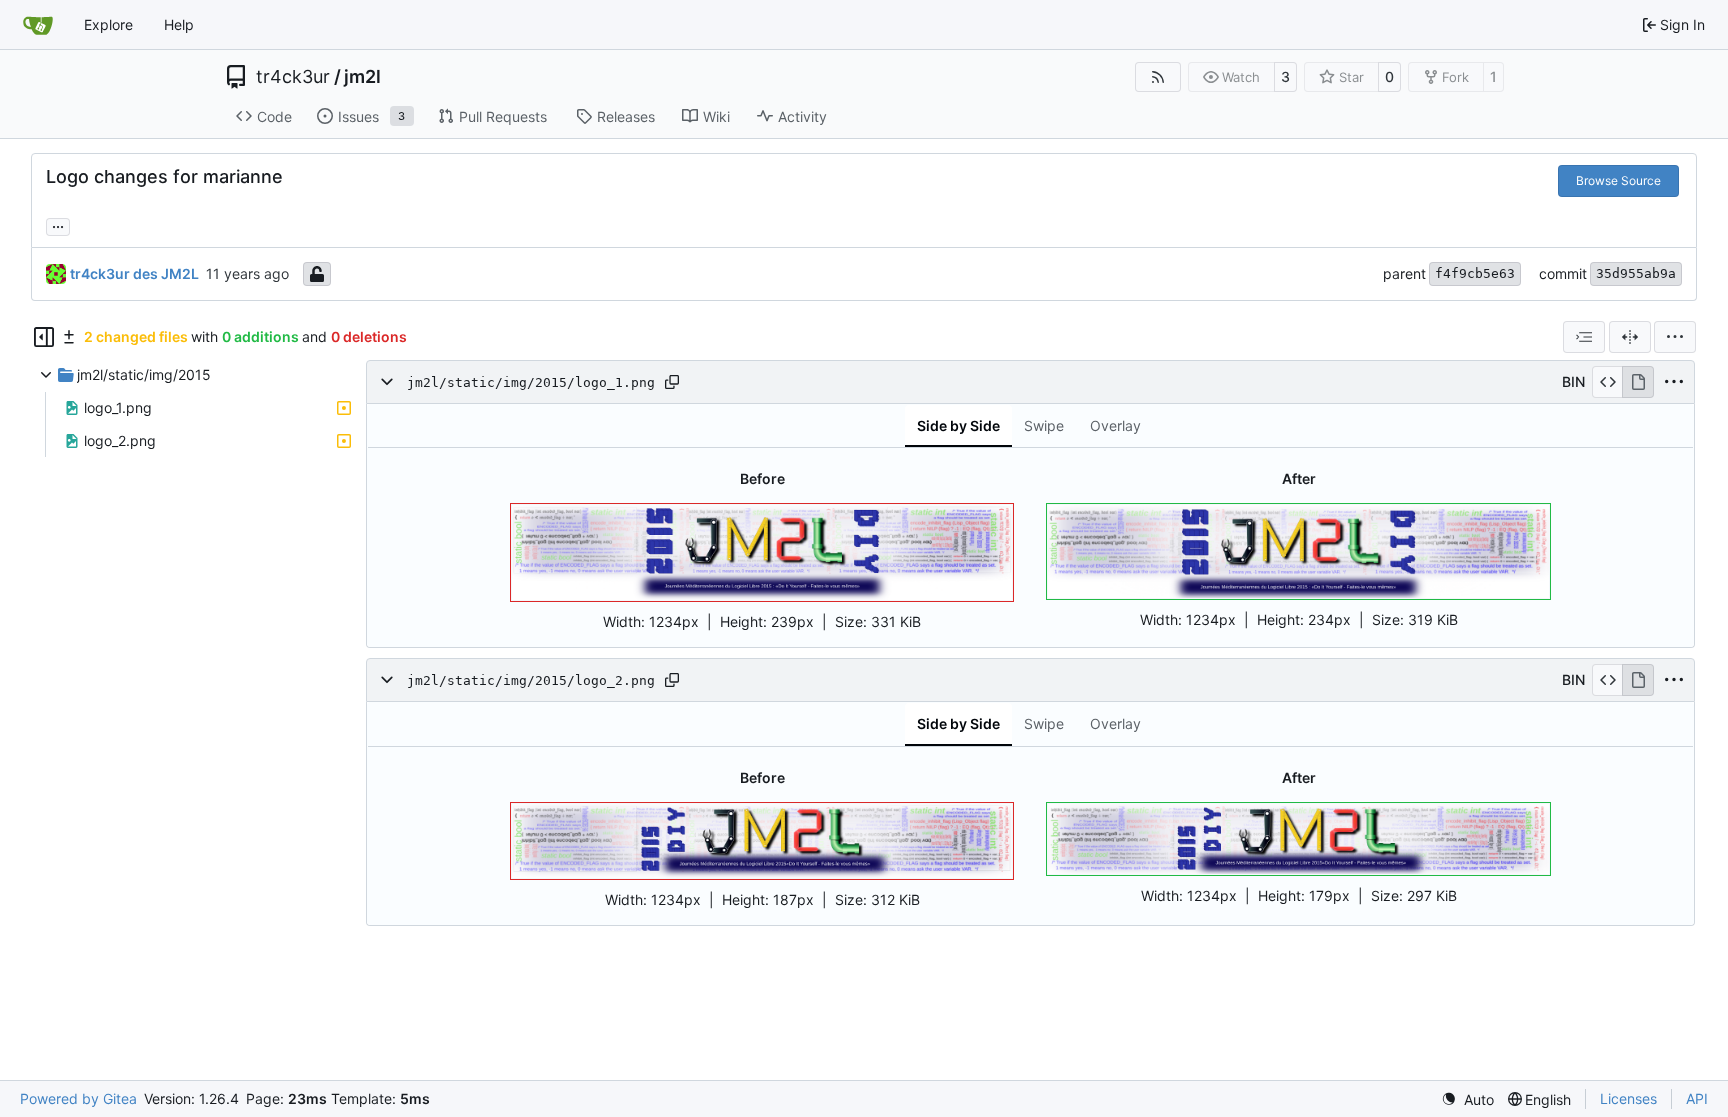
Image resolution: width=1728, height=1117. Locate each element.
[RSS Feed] (1158, 77)
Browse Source (1618, 180)
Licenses (1628, 1098)
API (1697, 1098)
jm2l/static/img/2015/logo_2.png (531, 680)
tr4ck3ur (293, 77)
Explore (108, 24)
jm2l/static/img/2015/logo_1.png (531, 382)
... (58, 224)
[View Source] (1607, 382)
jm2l (362, 77)
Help (179, 24)
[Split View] (1630, 337)
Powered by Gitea (78, 1098)
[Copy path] (672, 382)
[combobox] (1584, 337)
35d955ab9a (1636, 273)
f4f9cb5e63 (1475, 273)
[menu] (1675, 337)
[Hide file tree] (44, 337)
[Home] (38, 25)
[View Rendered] (1638, 382)
